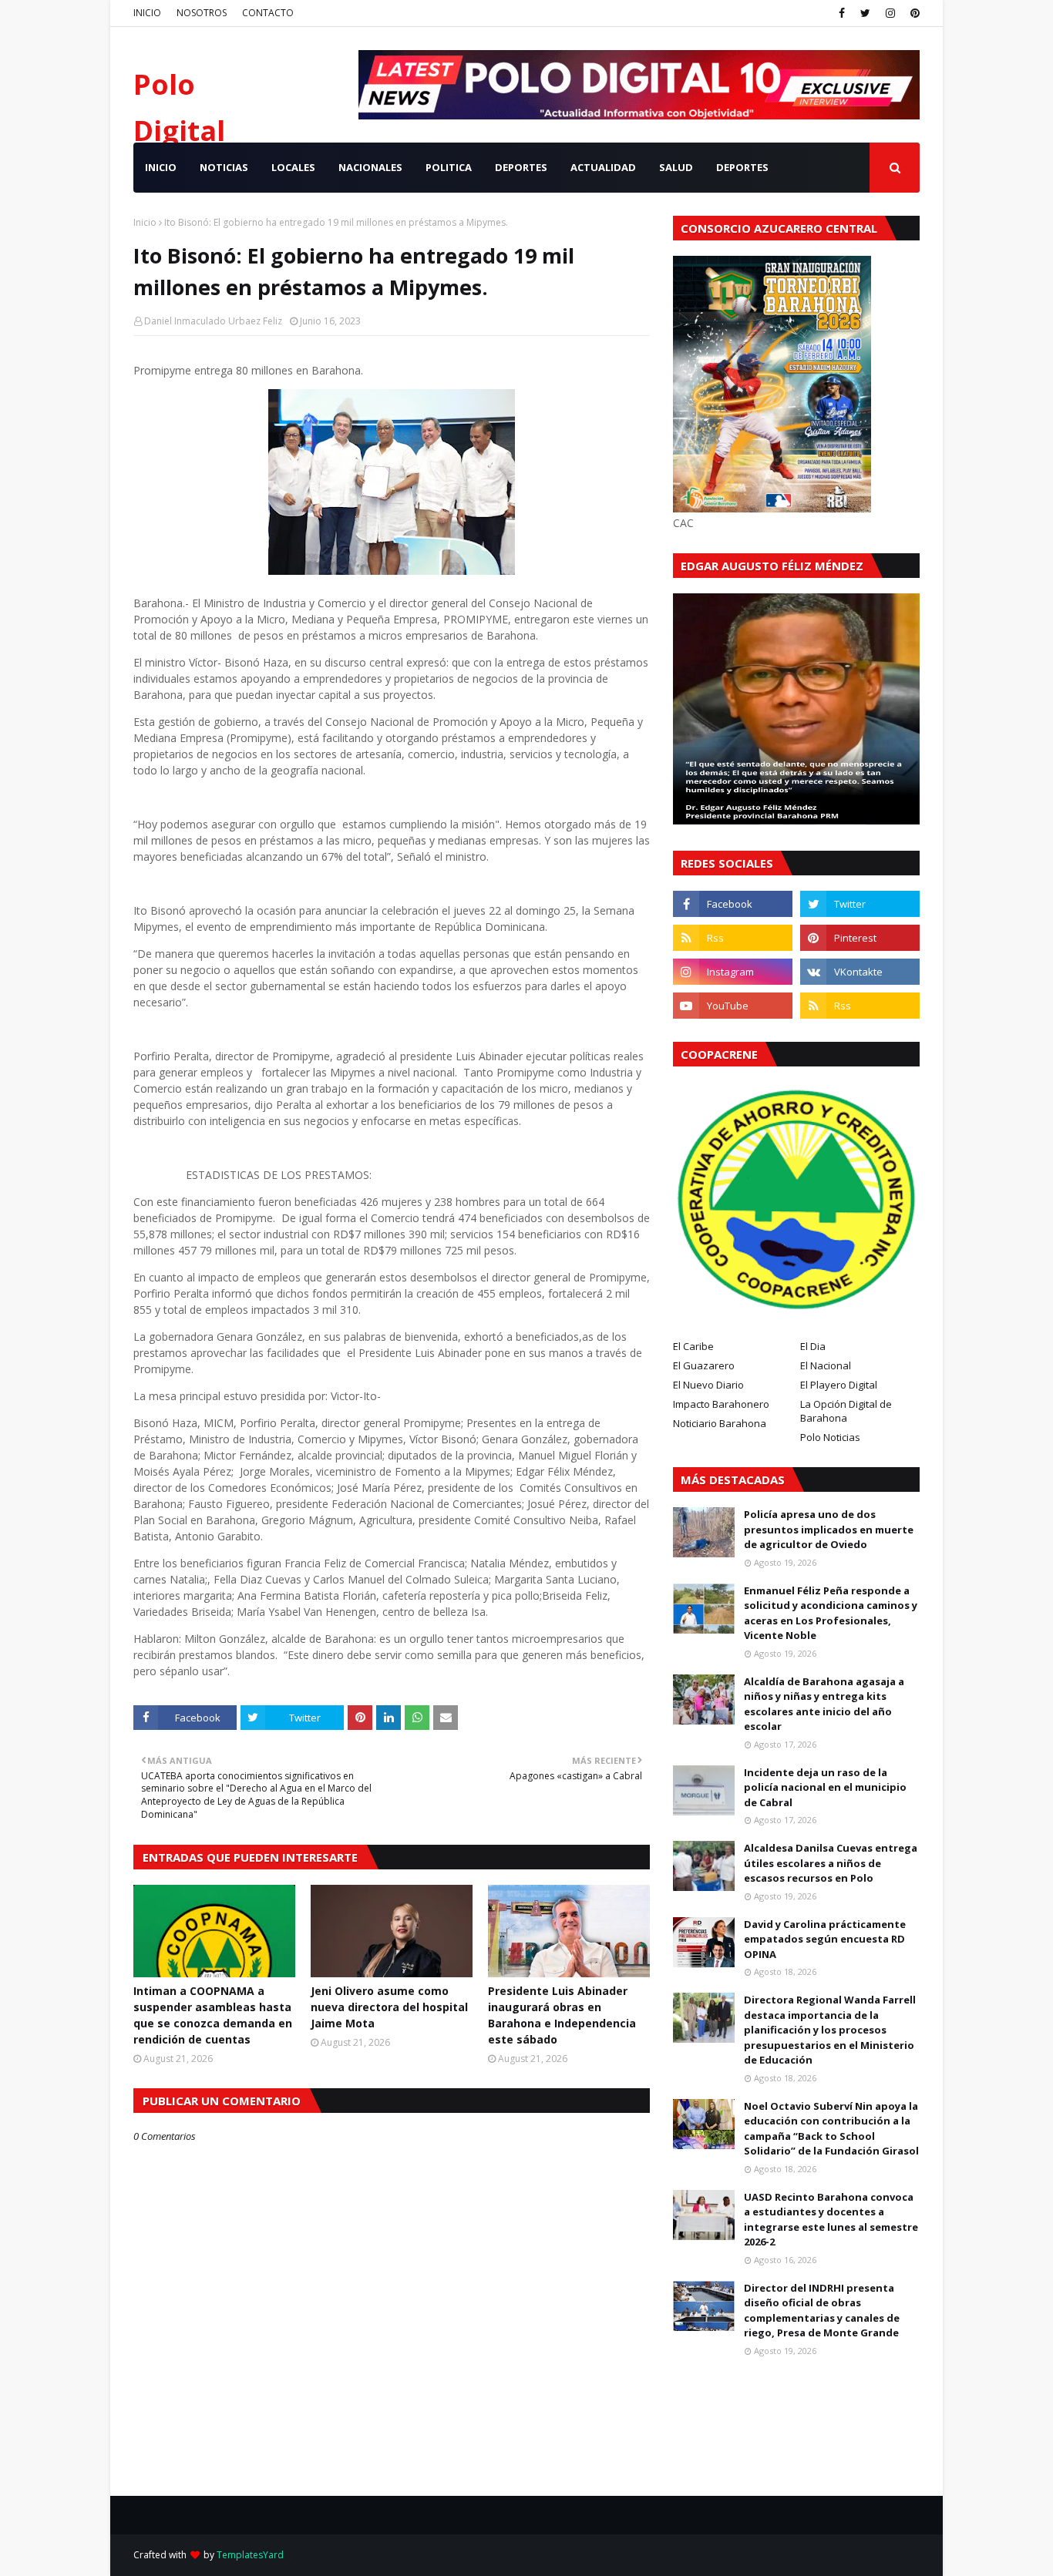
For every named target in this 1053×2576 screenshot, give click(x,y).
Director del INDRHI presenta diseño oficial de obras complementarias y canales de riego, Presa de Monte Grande (822, 2311)
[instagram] (890, 13)
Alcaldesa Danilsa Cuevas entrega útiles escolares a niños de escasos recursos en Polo (831, 1863)
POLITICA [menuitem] (449, 167)
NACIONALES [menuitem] (370, 167)
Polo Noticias (830, 1437)
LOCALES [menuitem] (293, 167)
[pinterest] (913, 13)
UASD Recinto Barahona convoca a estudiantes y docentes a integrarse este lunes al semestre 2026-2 (831, 2220)
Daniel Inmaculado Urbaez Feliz (213, 321)
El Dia (813, 1346)
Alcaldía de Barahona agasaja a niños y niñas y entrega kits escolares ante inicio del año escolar (824, 1704)
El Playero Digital (839, 1385)
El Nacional (826, 1365)
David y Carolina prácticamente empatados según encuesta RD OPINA (825, 1939)
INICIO (147, 13)
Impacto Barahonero (721, 1404)
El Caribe (693, 1346)
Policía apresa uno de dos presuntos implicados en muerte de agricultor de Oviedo (829, 1529)
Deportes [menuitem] (742, 167)
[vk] (860, 972)
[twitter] (865, 13)
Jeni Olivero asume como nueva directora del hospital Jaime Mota (389, 2007)
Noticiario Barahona (720, 1423)
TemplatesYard (250, 2555)
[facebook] (842, 13)
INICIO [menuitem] (161, 167)
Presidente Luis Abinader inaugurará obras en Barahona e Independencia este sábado (562, 2015)
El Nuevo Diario (708, 1385)
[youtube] (733, 1006)
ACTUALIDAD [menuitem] (603, 167)
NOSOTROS (202, 13)
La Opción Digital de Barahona (846, 1411)
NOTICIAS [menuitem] (224, 167)
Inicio (145, 222)
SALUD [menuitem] (676, 167)
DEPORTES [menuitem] (521, 167)
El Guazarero (704, 1365)
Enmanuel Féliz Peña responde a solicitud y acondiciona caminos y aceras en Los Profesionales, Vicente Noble (831, 1613)
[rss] (733, 938)
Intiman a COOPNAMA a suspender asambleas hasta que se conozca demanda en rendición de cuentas (213, 2015)
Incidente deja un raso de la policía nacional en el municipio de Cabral (825, 1787)
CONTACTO (268, 13)
